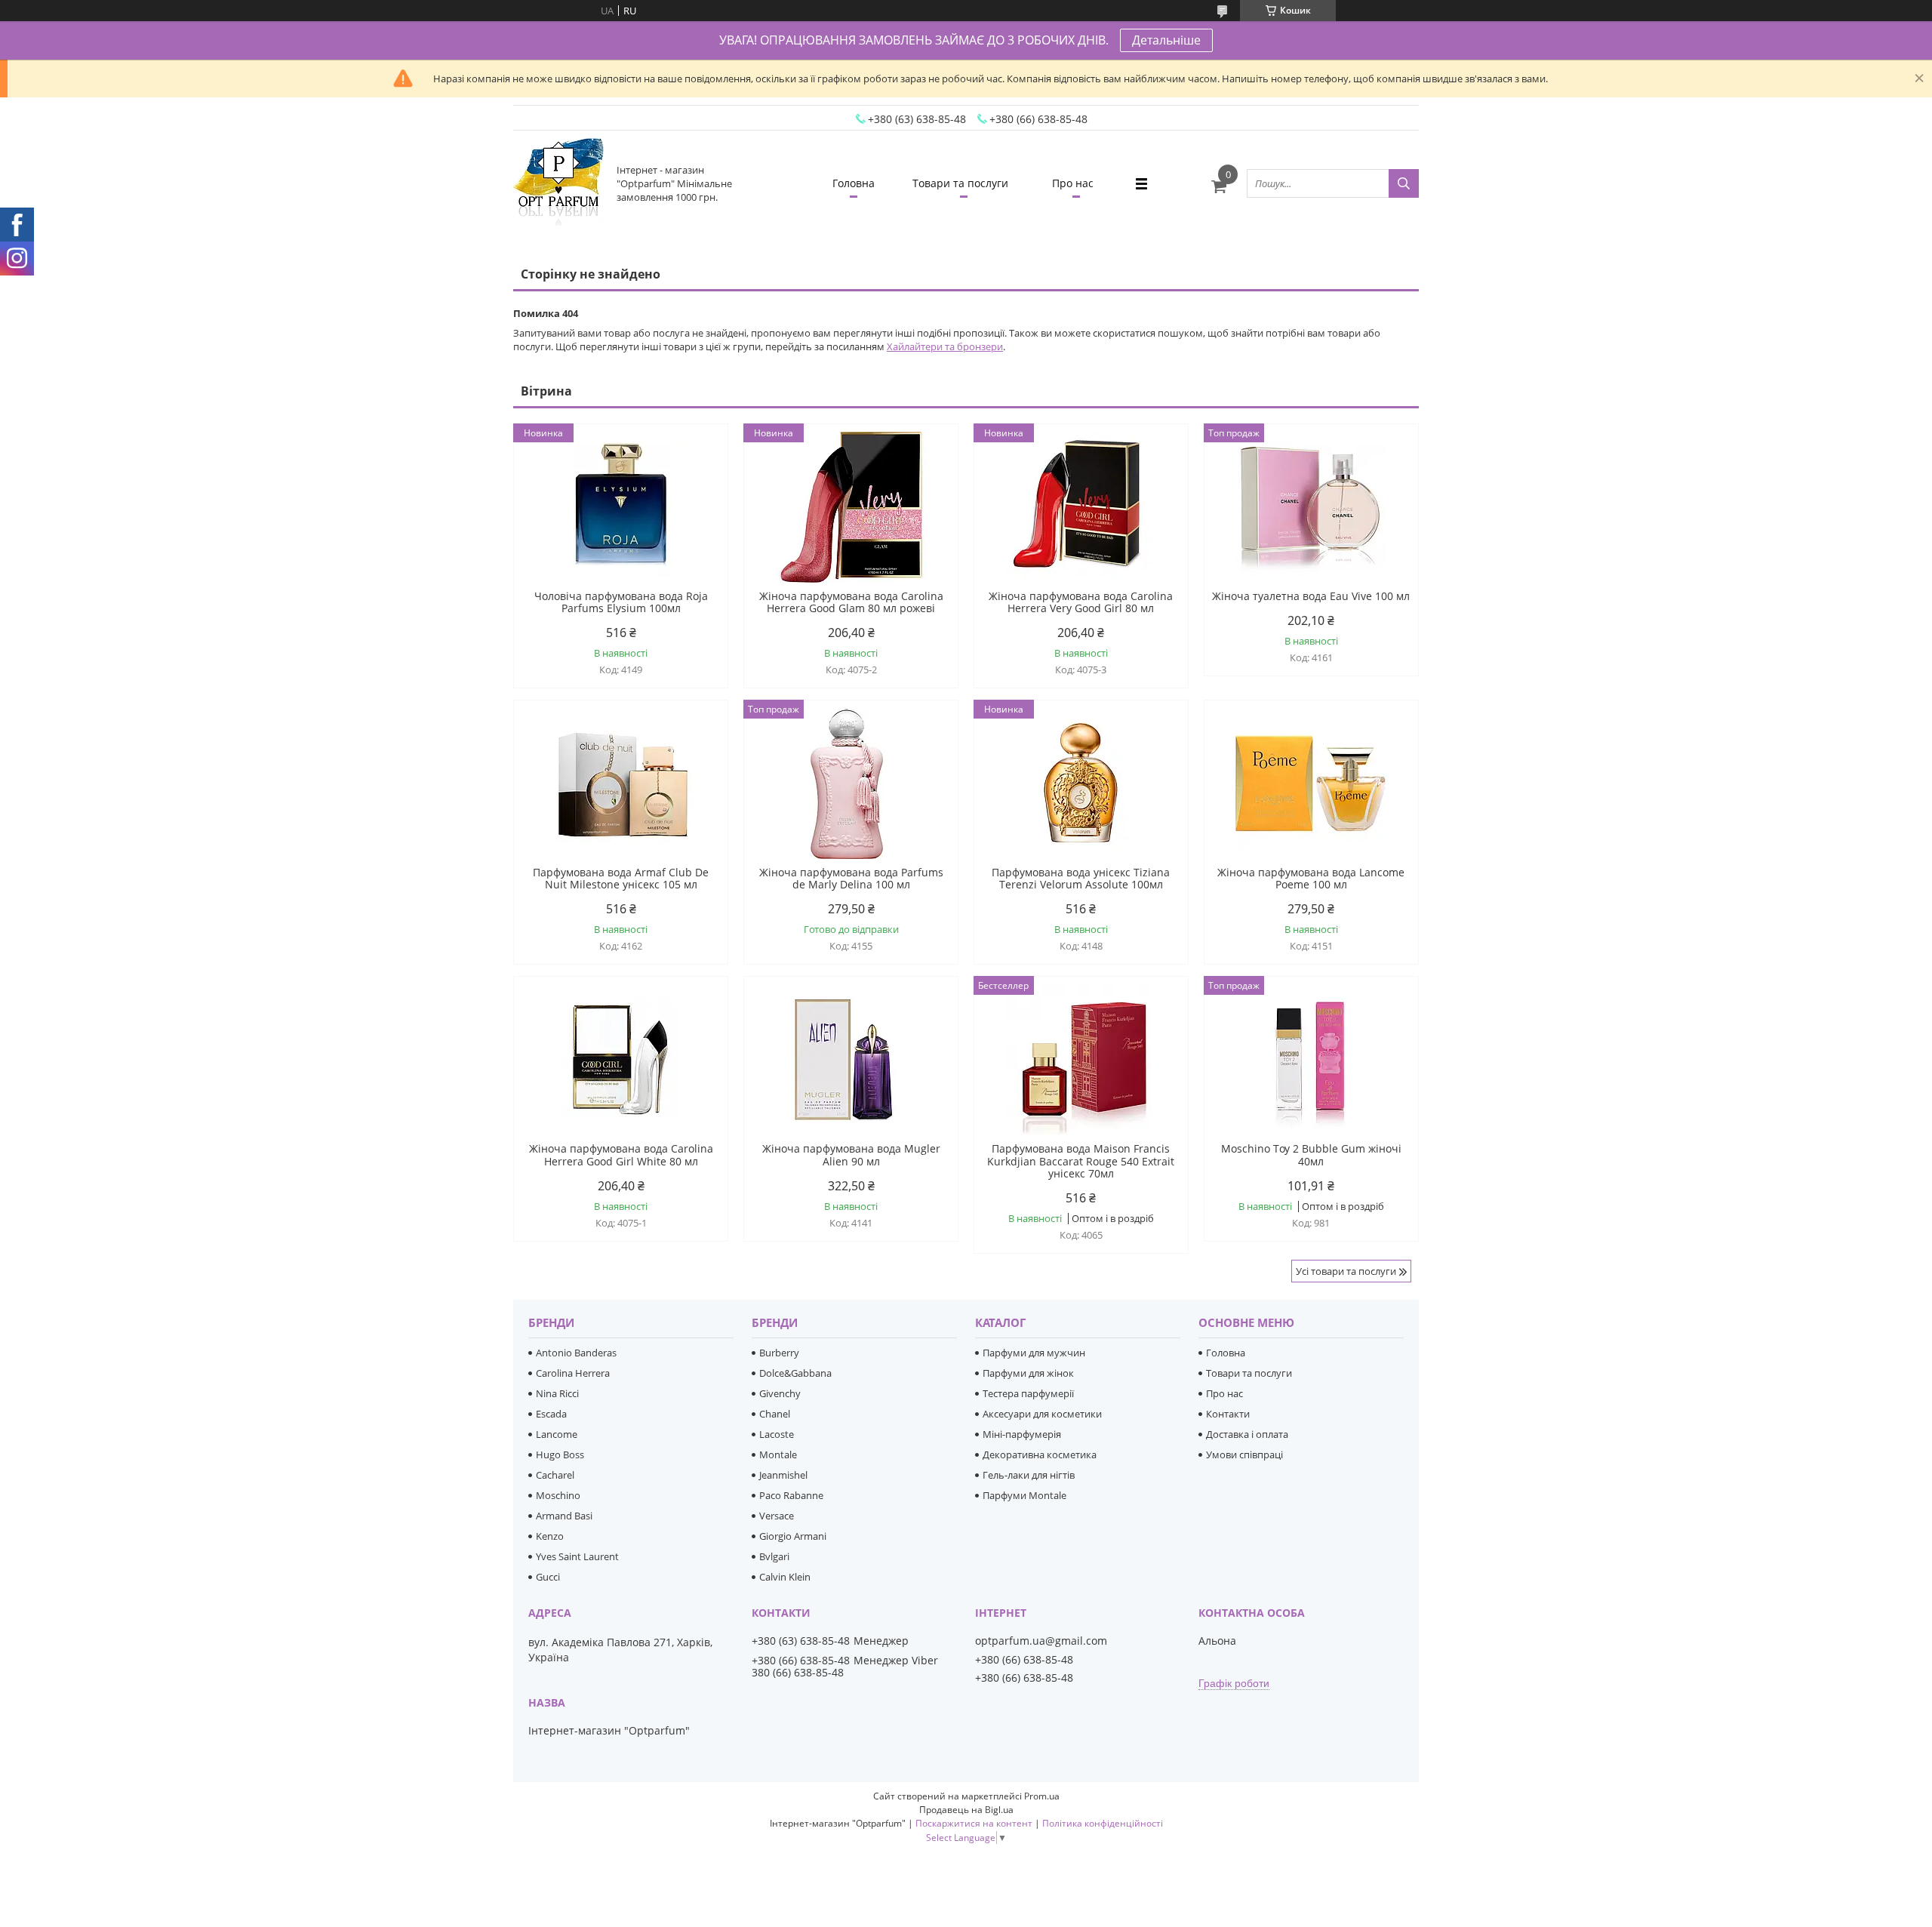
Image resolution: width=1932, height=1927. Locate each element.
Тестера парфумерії (1028, 1393)
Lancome (557, 1434)
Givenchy (780, 1393)
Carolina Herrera (573, 1373)
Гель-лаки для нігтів (1029, 1475)
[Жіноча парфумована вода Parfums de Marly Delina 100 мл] (851, 783)
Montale (778, 1454)
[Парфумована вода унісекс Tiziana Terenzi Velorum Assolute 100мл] (1081, 783)
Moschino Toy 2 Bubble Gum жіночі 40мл (1311, 1155)
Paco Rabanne (791, 1495)
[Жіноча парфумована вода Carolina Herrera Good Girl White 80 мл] (621, 1060)
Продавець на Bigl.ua (966, 1810)
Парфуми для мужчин (1034, 1353)
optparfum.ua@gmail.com (1041, 1641)
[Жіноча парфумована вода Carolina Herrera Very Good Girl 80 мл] (1081, 507)
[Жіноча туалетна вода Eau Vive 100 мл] (1311, 507)
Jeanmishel (783, 1475)
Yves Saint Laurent (577, 1556)
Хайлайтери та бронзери (945, 346)
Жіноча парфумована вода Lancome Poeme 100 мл (1311, 879)
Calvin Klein (785, 1577)
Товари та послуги (960, 183)
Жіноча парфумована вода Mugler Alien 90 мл (851, 1155)
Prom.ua (1042, 1796)
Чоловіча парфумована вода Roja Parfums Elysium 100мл (621, 602)
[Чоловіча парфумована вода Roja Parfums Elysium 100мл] (621, 507)
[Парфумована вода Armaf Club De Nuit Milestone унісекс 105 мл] (621, 783)
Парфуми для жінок (1028, 1373)
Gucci (548, 1577)
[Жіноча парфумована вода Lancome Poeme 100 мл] (1311, 783)
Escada (551, 1414)
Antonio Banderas (576, 1353)
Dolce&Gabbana (795, 1373)
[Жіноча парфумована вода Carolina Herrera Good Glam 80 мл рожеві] (851, 507)
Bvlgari (774, 1556)
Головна (854, 183)
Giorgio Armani (793, 1536)
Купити (700, 462)
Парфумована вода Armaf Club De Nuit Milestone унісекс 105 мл (621, 879)
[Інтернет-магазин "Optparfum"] (558, 183)
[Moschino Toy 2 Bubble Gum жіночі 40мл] (1311, 1060)
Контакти (1228, 1414)
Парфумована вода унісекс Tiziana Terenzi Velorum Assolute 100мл (1081, 879)
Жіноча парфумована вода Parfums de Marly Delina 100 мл (851, 879)
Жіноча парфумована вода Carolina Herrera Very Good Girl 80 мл (1081, 602)
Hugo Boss (560, 1454)
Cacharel (555, 1475)
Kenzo (550, 1536)
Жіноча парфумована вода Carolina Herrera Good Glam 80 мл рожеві (851, 602)
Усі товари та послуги (1346, 1271)
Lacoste (777, 1434)
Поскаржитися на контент (974, 1823)
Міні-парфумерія (1022, 1434)
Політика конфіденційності (1103, 1823)
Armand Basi (564, 1516)
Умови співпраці (1244, 1454)
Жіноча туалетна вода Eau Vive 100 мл (1311, 596)
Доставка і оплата (1247, 1434)
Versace (777, 1516)
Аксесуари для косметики (1042, 1414)
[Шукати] (1404, 183)
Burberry (779, 1353)
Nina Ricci (557, 1393)
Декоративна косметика (1040, 1454)
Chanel (775, 1414)
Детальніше (1166, 40)
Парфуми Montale (1024, 1495)
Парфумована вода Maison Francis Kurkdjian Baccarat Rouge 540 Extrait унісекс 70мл (1081, 1161)
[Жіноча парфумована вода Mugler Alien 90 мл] (851, 1060)
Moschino (558, 1495)
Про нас (1073, 183)
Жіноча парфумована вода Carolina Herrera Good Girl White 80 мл (621, 1155)
